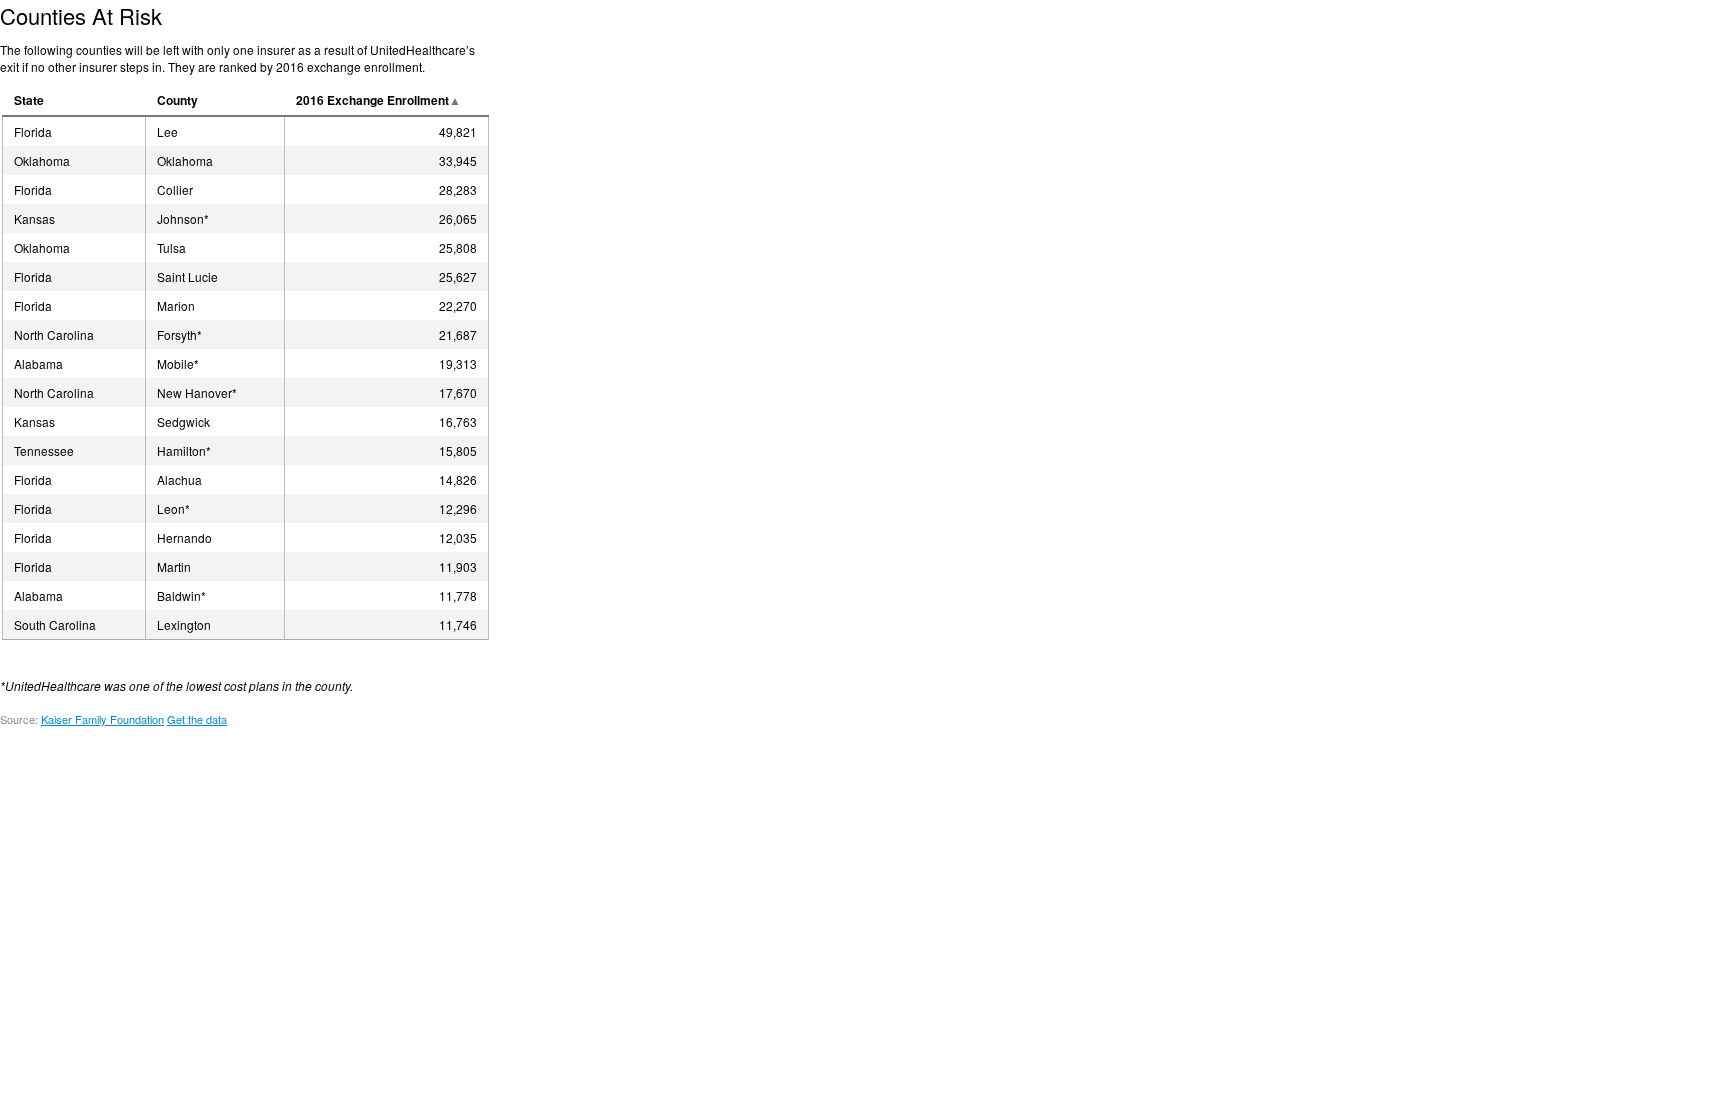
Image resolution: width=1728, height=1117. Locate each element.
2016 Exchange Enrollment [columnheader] (372, 100)
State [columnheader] (29, 100)
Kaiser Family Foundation (102, 719)
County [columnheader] (177, 100)
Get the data (197, 719)
